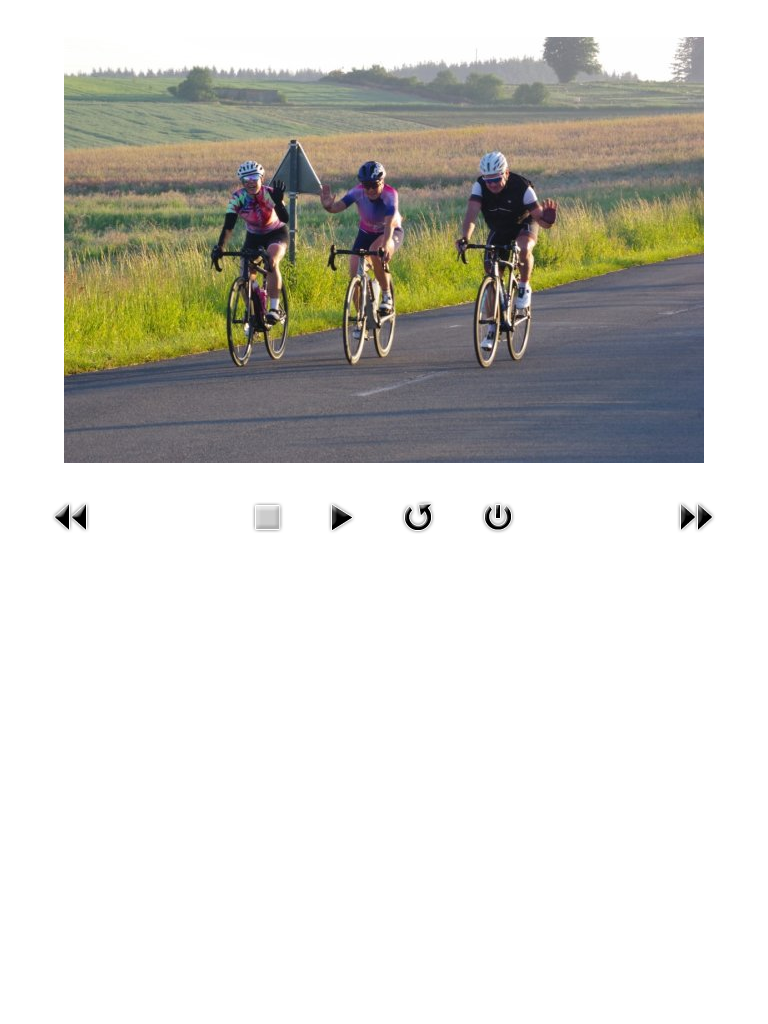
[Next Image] (696, 514)
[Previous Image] (72, 514)
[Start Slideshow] (341, 514)
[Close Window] (498, 514)
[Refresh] (418, 514)
